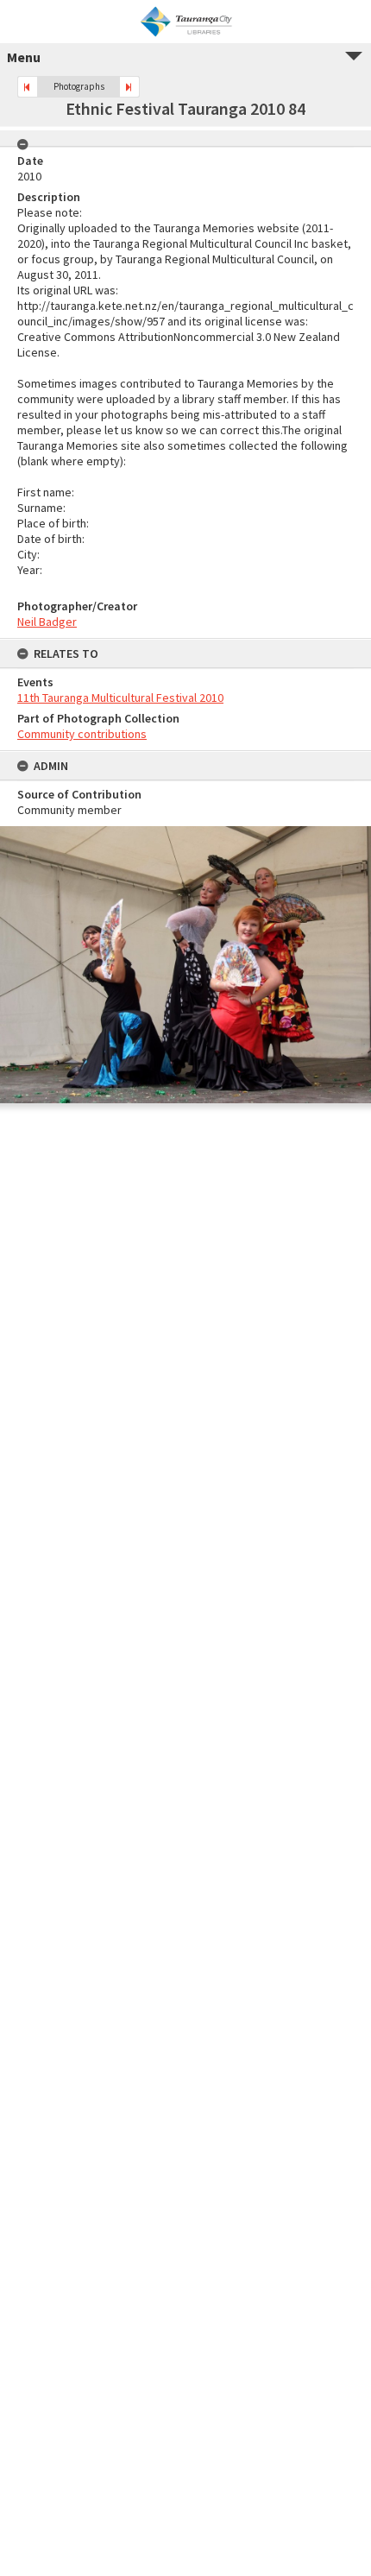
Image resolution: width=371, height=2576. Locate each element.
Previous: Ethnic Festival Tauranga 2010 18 (28, 87)
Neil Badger (47, 622)
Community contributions (82, 734)
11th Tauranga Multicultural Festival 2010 (120, 698)
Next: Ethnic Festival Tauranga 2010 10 (129, 87)
